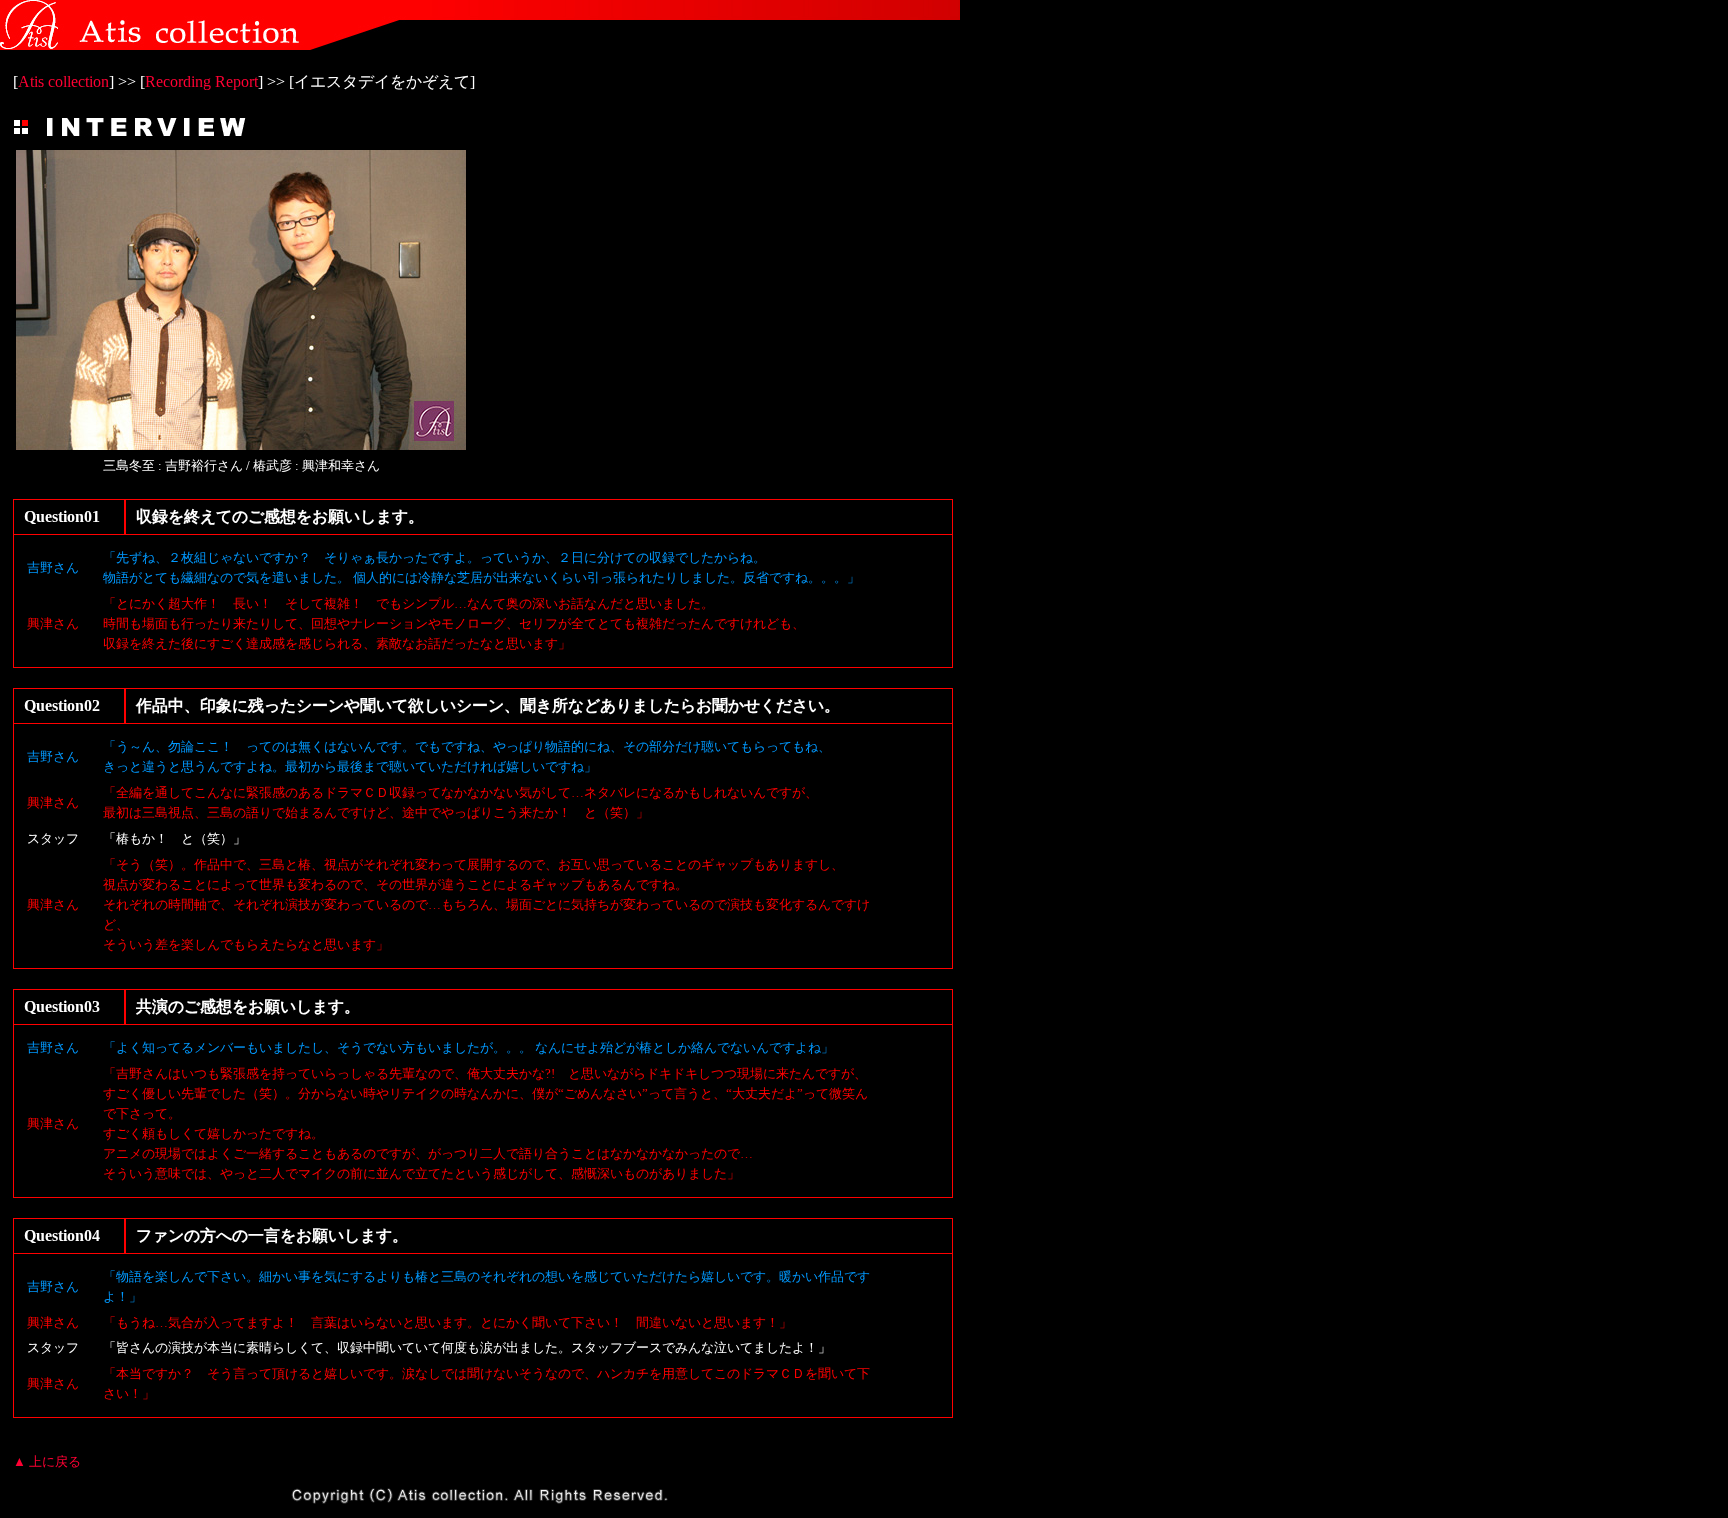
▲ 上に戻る (47, 1461)
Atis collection (63, 81)
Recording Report (201, 81)
